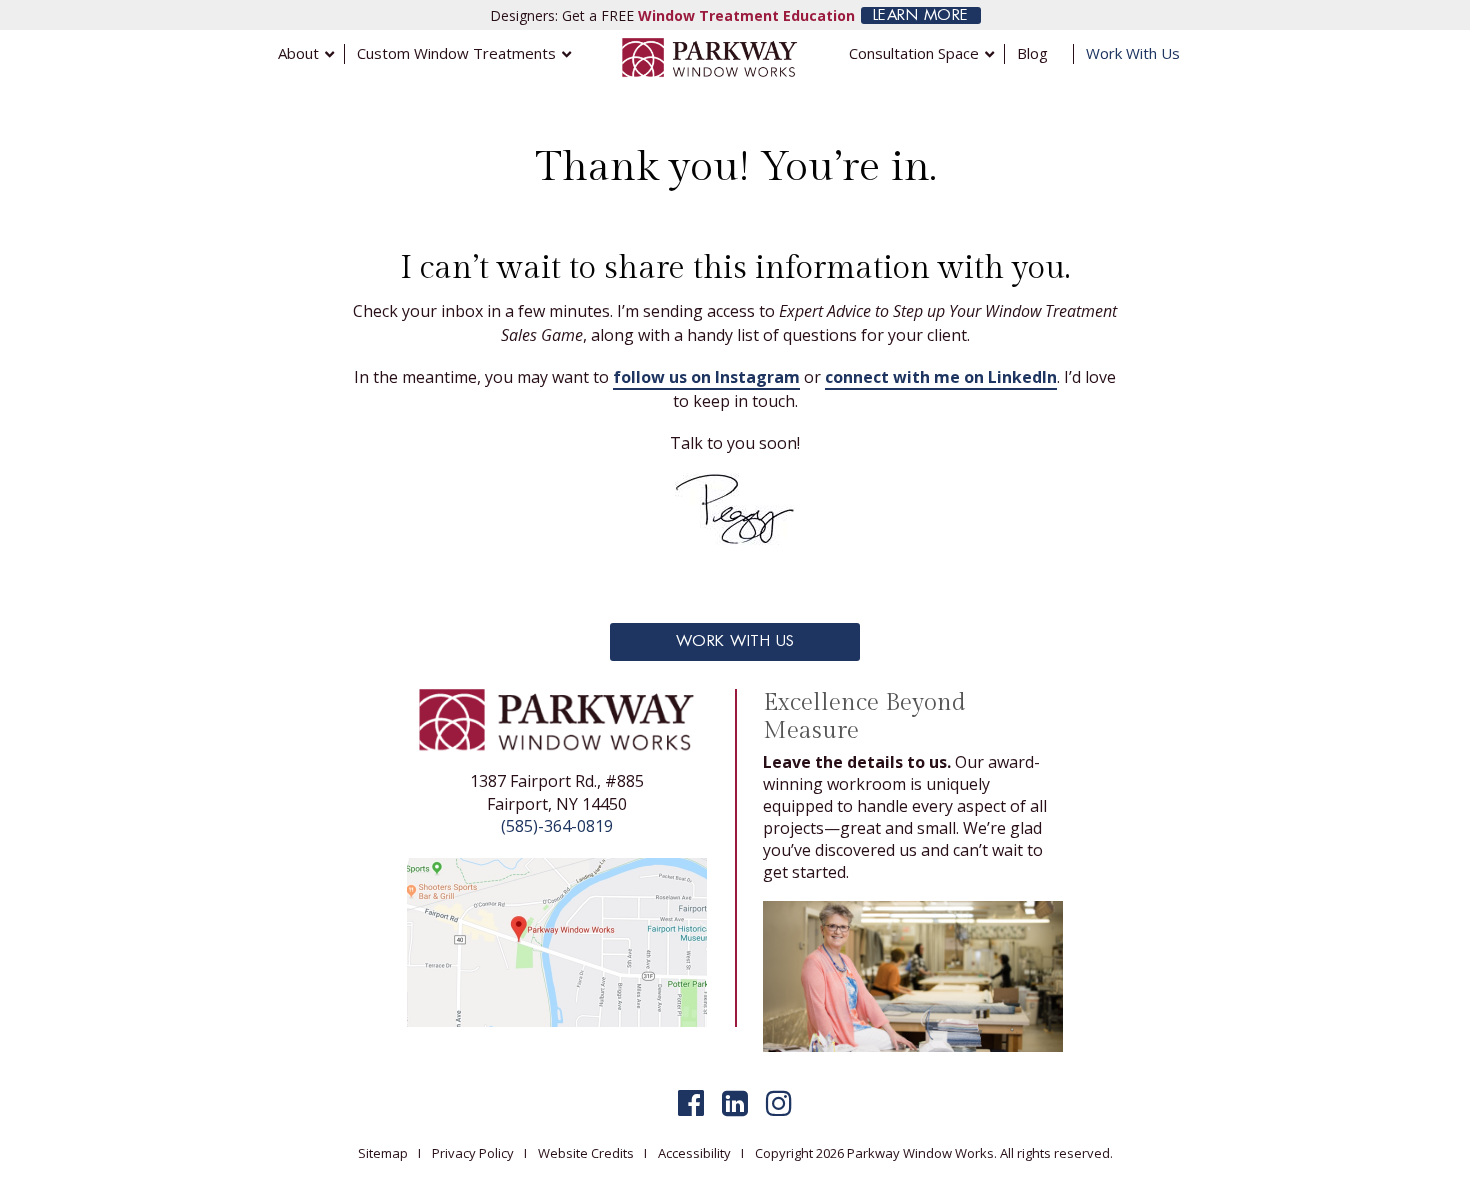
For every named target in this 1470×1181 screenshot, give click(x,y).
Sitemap (383, 1153)
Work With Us (735, 641)
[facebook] (691, 1102)
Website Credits (586, 1153)
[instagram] (779, 1102)
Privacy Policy (473, 1153)
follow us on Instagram (706, 377)
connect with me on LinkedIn (941, 377)
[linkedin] (735, 1102)
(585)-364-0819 (557, 826)
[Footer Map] (557, 941)
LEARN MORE (921, 15)
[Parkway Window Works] (710, 56)
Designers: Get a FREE (672, 15)
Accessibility (694, 1153)
